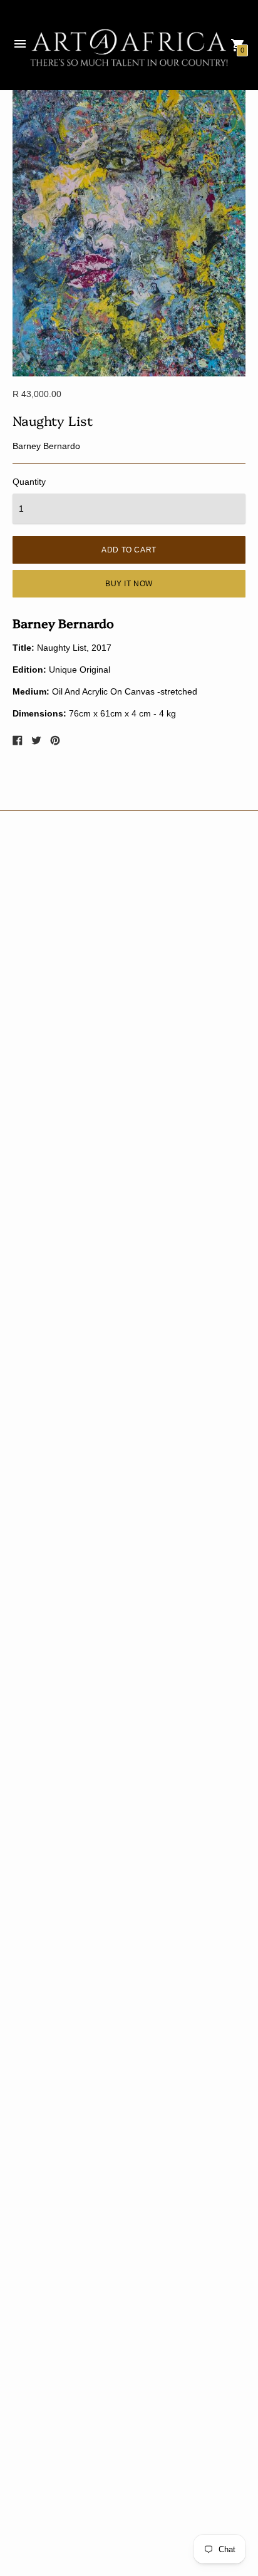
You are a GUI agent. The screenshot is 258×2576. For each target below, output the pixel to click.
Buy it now (129, 584)
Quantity (29, 482)
